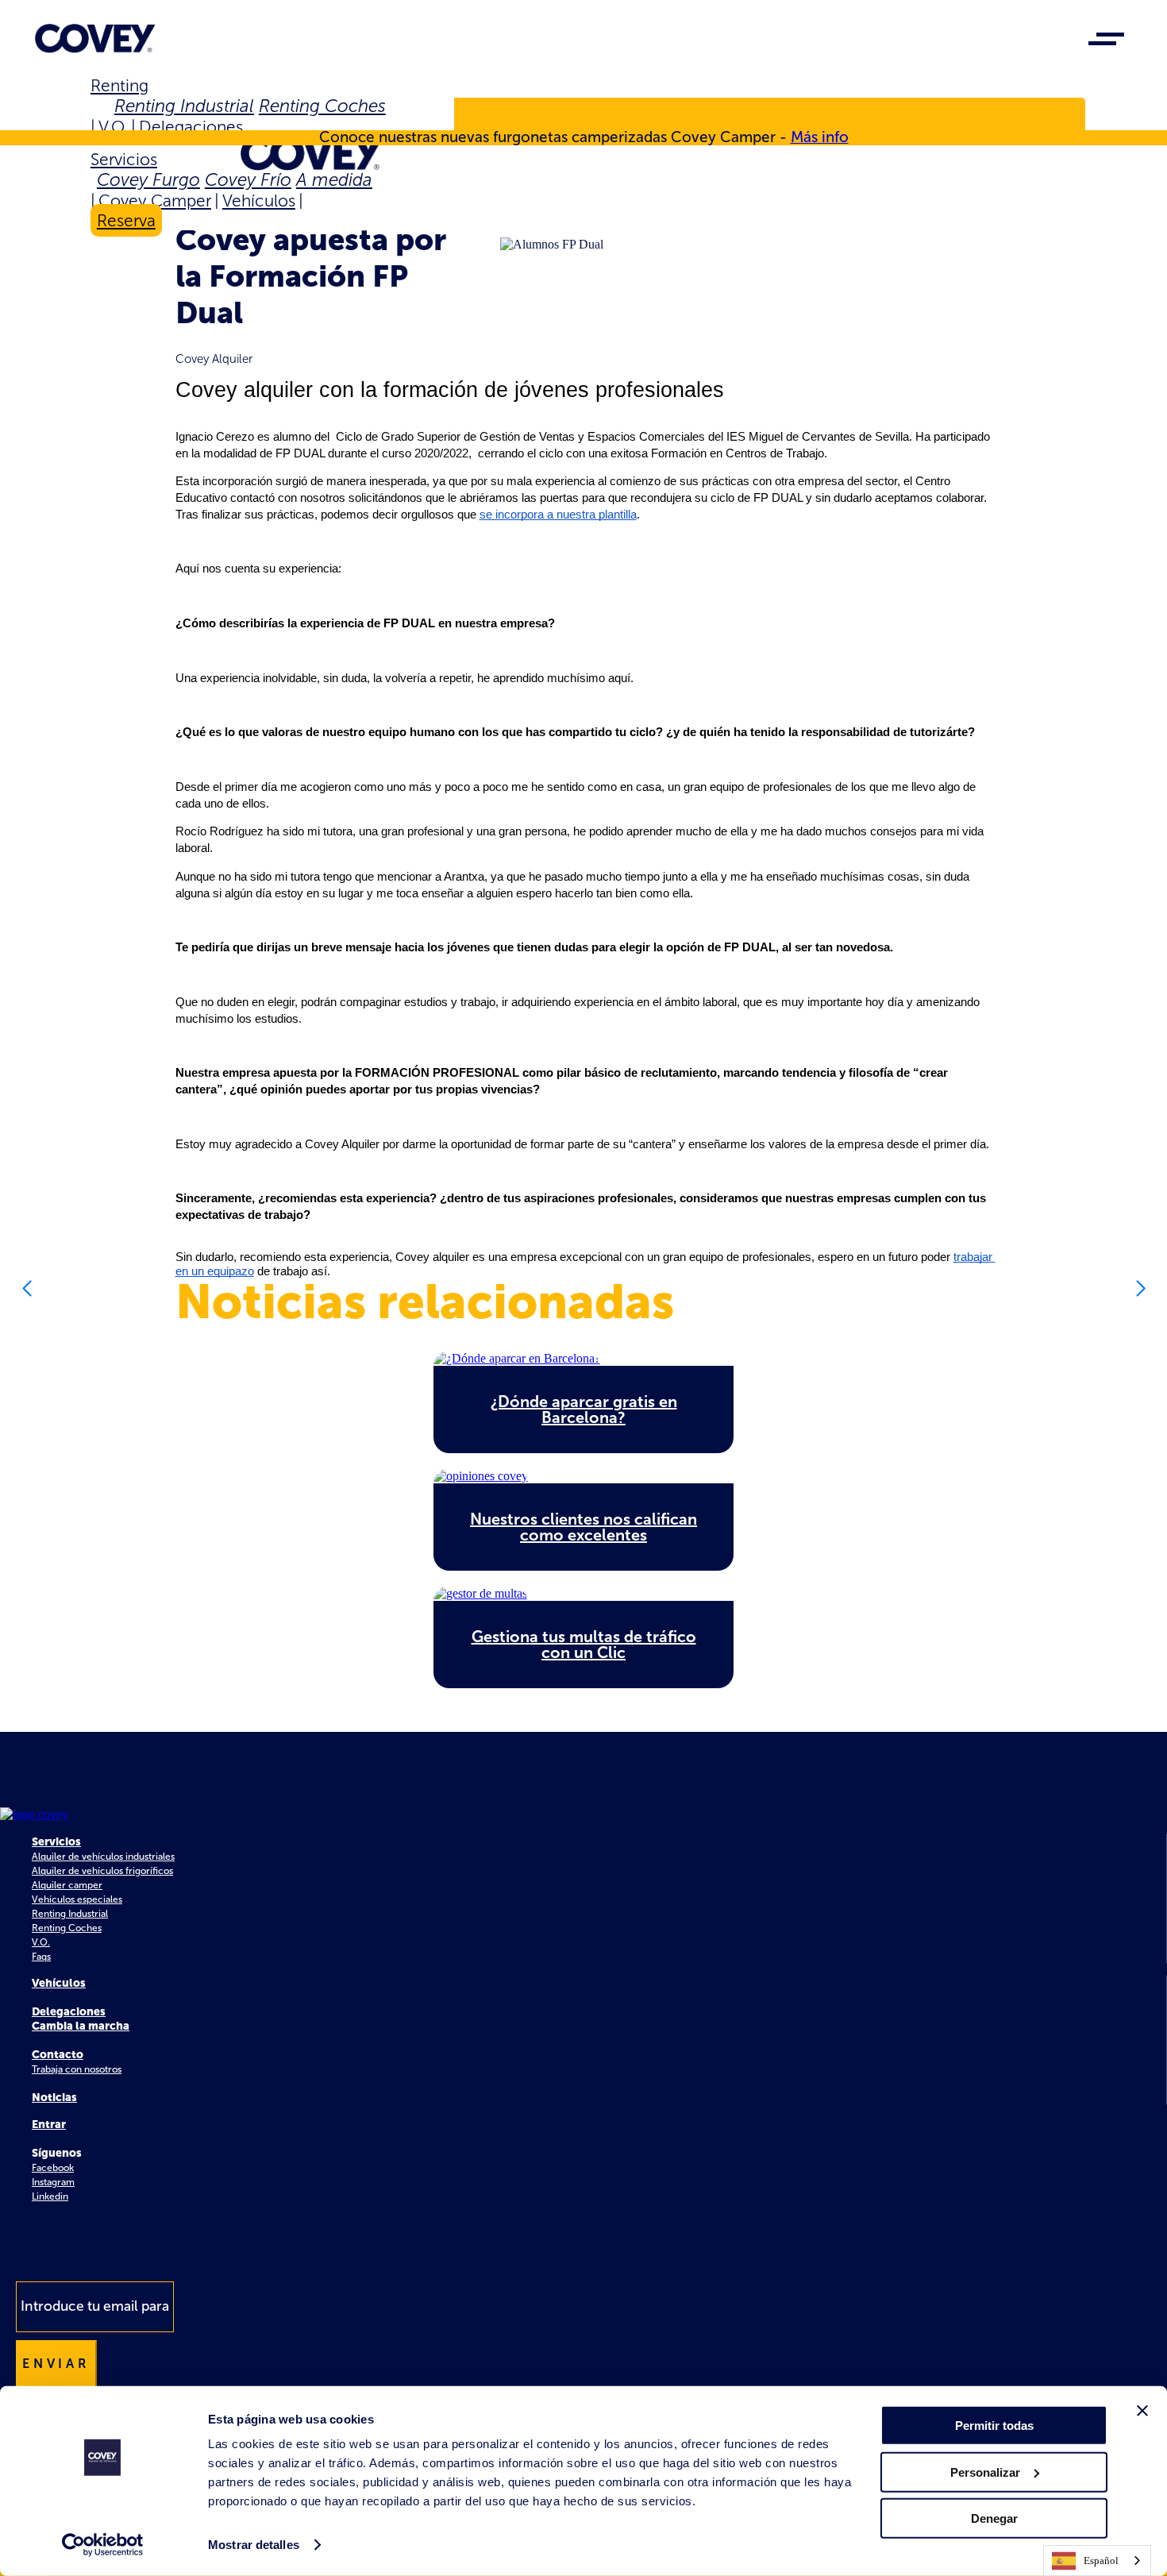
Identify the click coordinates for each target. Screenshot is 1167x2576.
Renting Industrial (184, 106)
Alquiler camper (67, 1885)
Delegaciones (191, 127)
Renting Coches (322, 106)
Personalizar (985, 2472)
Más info (820, 137)
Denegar (994, 2518)
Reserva (126, 220)
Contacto (58, 2055)
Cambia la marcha (81, 2026)
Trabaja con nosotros (77, 2069)
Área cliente (156, 118)
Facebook (53, 2168)
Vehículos (259, 201)
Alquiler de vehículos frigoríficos (102, 1871)
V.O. (113, 127)
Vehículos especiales (77, 1899)
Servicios (124, 159)
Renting (119, 85)
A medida (334, 180)
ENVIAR (56, 2364)
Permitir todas (994, 2426)
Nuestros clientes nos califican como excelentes (583, 1527)
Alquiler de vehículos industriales (103, 1857)
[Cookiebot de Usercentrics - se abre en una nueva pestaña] (103, 2545)
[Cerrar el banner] (1142, 2411)
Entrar (49, 2125)
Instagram (53, 2182)
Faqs (41, 1957)
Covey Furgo (148, 180)
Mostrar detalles (254, 2545)
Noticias (54, 2098)
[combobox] (1097, 2561)
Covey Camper (155, 201)
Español (1101, 2561)
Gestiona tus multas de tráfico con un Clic (584, 1645)
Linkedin (50, 2196)
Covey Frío (248, 180)
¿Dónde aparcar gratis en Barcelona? (584, 1409)
